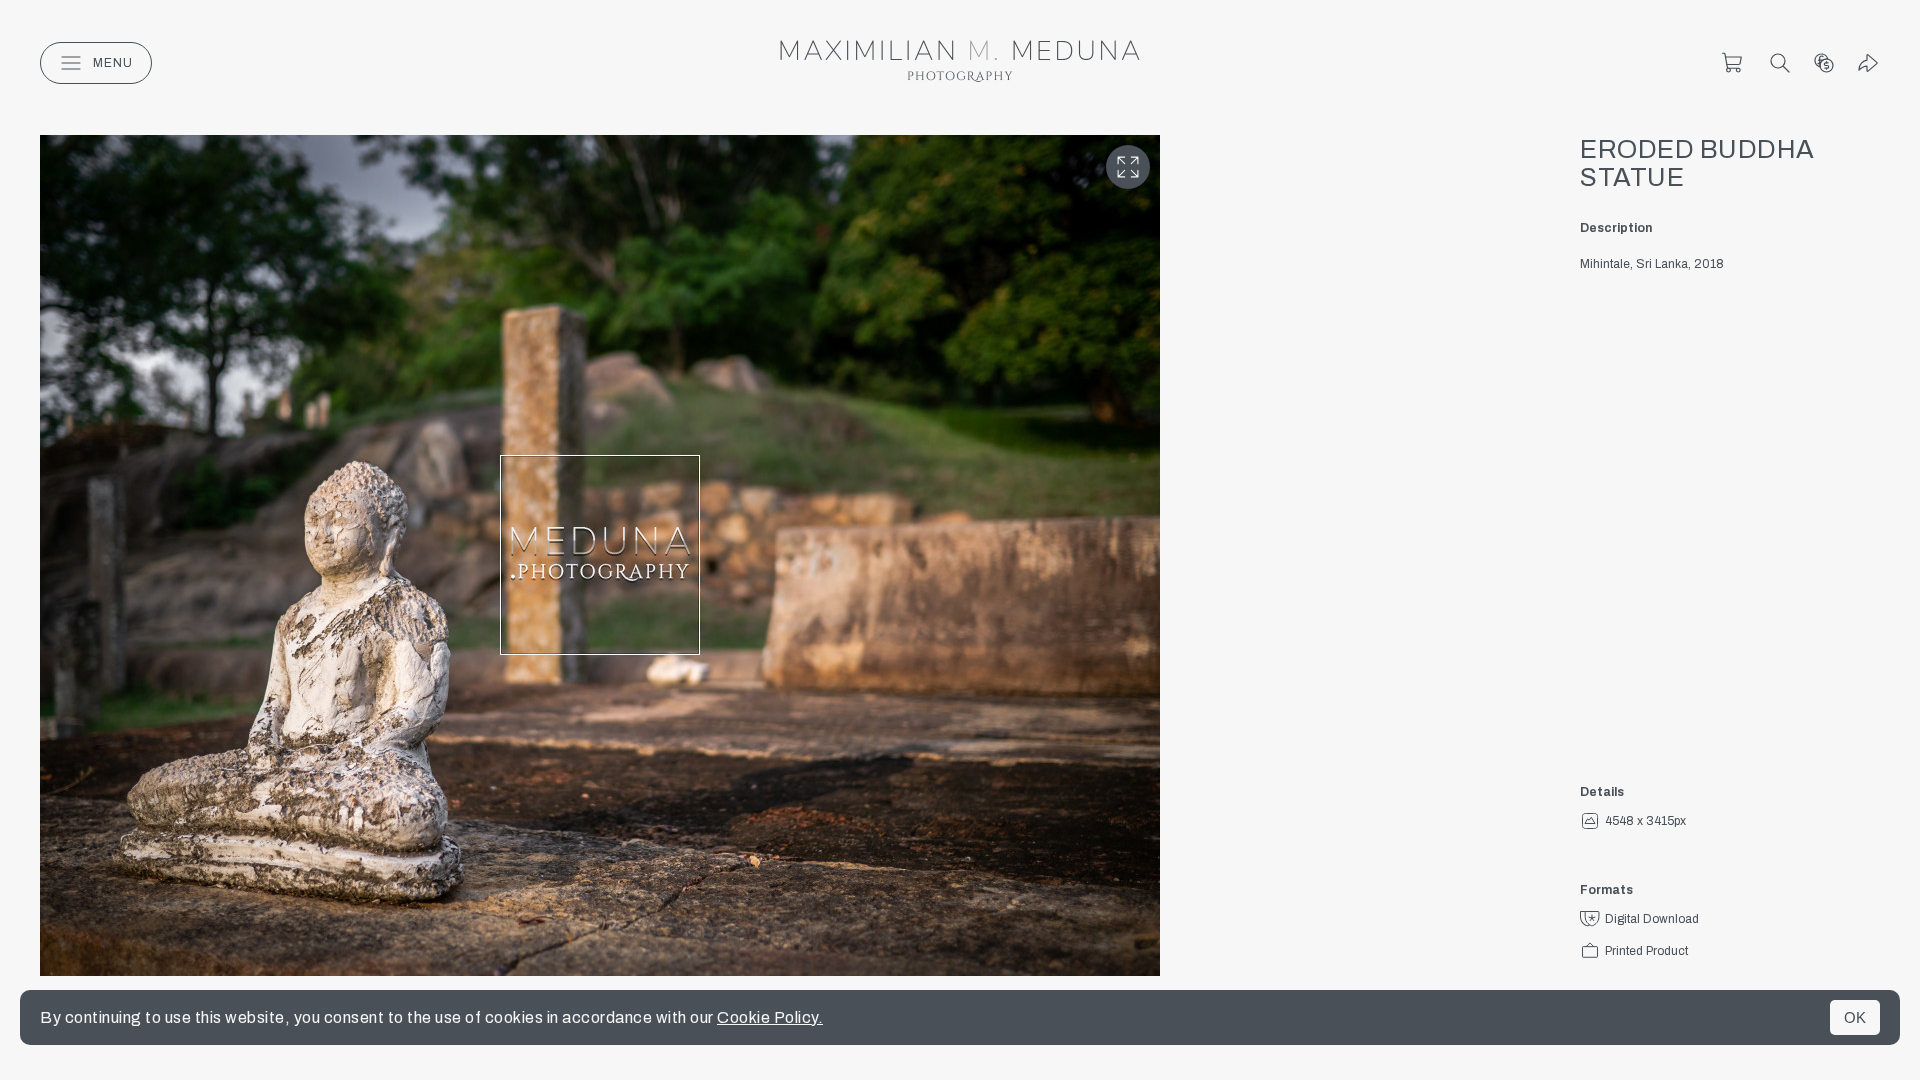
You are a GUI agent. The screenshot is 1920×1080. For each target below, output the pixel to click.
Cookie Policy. (770, 1017)
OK (1855, 1017)
